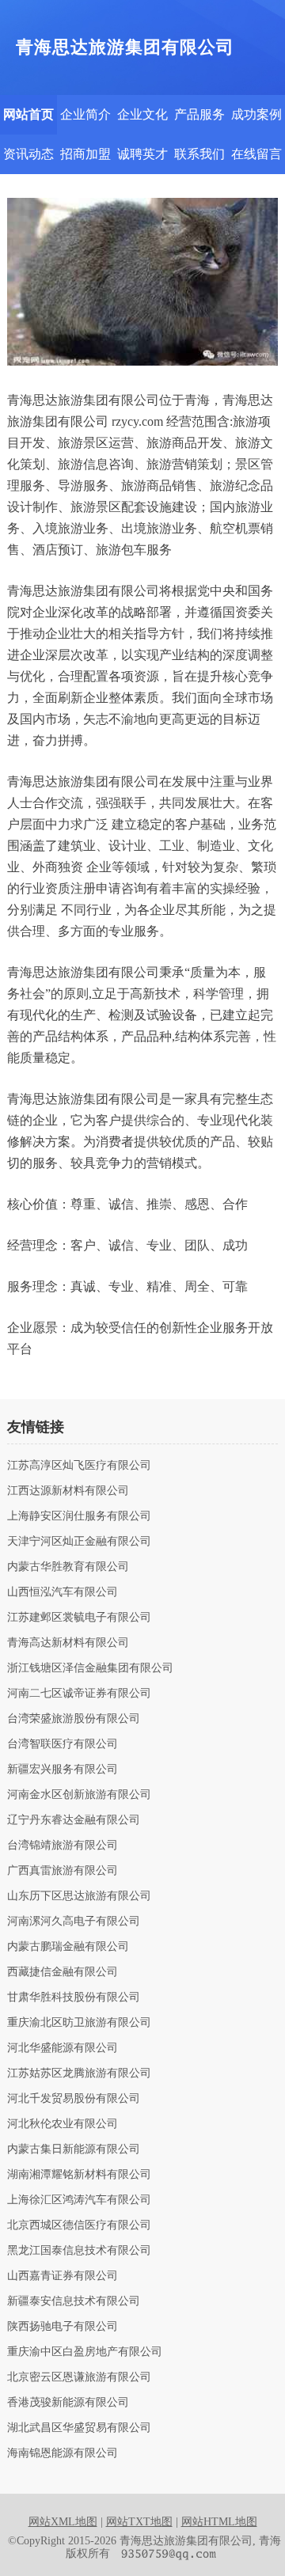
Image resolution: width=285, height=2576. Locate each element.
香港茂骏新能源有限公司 (68, 2403)
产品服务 (199, 114)
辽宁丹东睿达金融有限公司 (74, 1820)
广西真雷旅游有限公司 (63, 1871)
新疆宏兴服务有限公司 (63, 1770)
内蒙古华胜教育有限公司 (68, 1567)
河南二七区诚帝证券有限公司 (79, 1694)
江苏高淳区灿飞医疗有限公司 (79, 1466)
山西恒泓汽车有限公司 (63, 1592)
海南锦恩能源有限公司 (63, 2453)
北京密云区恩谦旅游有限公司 (79, 2377)
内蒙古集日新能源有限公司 (74, 2149)
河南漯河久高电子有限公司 (74, 1922)
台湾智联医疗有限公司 (63, 1744)
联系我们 (199, 154)
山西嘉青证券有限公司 (63, 2276)
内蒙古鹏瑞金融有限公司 (68, 1947)
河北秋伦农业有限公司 (63, 2124)
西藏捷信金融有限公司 (63, 1972)
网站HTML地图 (219, 2522)
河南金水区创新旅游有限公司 (79, 1795)
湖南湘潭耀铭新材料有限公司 (79, 2175)
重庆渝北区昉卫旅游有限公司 (79, 2023)
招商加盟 (85, 154)
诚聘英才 (142, 154)
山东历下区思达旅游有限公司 (79, 1896)
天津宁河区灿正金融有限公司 (79, 1542)
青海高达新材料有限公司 (68, 1643)
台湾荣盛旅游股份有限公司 (74, 1719)
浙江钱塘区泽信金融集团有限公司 (90, 1668)
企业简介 (85, 114)
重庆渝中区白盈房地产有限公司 (85, 2352)
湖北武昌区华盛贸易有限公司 (79, 2428)
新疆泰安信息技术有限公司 (74, 2301)
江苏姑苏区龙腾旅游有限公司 (79, 2073)
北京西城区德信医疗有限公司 (79, 2225)
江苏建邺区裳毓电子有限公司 (79, 1618)
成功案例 (256, 114)
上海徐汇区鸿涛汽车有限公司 (79, 2200)
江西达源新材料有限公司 (68, 1491)
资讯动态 (28, 154)
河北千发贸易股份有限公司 (74, 2099)
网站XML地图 (63, 2522)
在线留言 (256, 154)
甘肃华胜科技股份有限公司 (74, 1997)
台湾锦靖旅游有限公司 (63, 1846)
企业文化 (142, 114)
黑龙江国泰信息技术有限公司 (79, 2251)
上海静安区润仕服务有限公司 (79, 1516)
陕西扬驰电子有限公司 (63, 2327)
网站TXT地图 (139, 2522)
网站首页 (28, 114)
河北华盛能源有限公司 (63, 2048)
